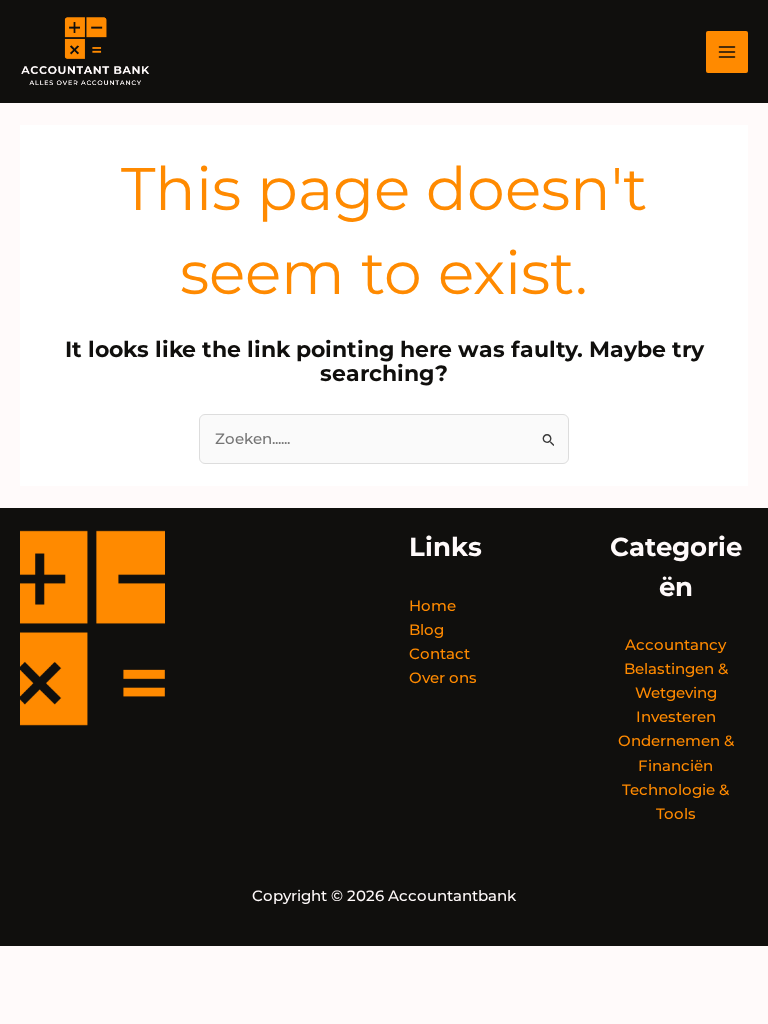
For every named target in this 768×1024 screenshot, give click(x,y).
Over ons (443, 678)
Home (432, 606)
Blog (426, 630)
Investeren (676, 717)
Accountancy (675, 645)
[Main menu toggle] (727, 52)
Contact (439, 654)
